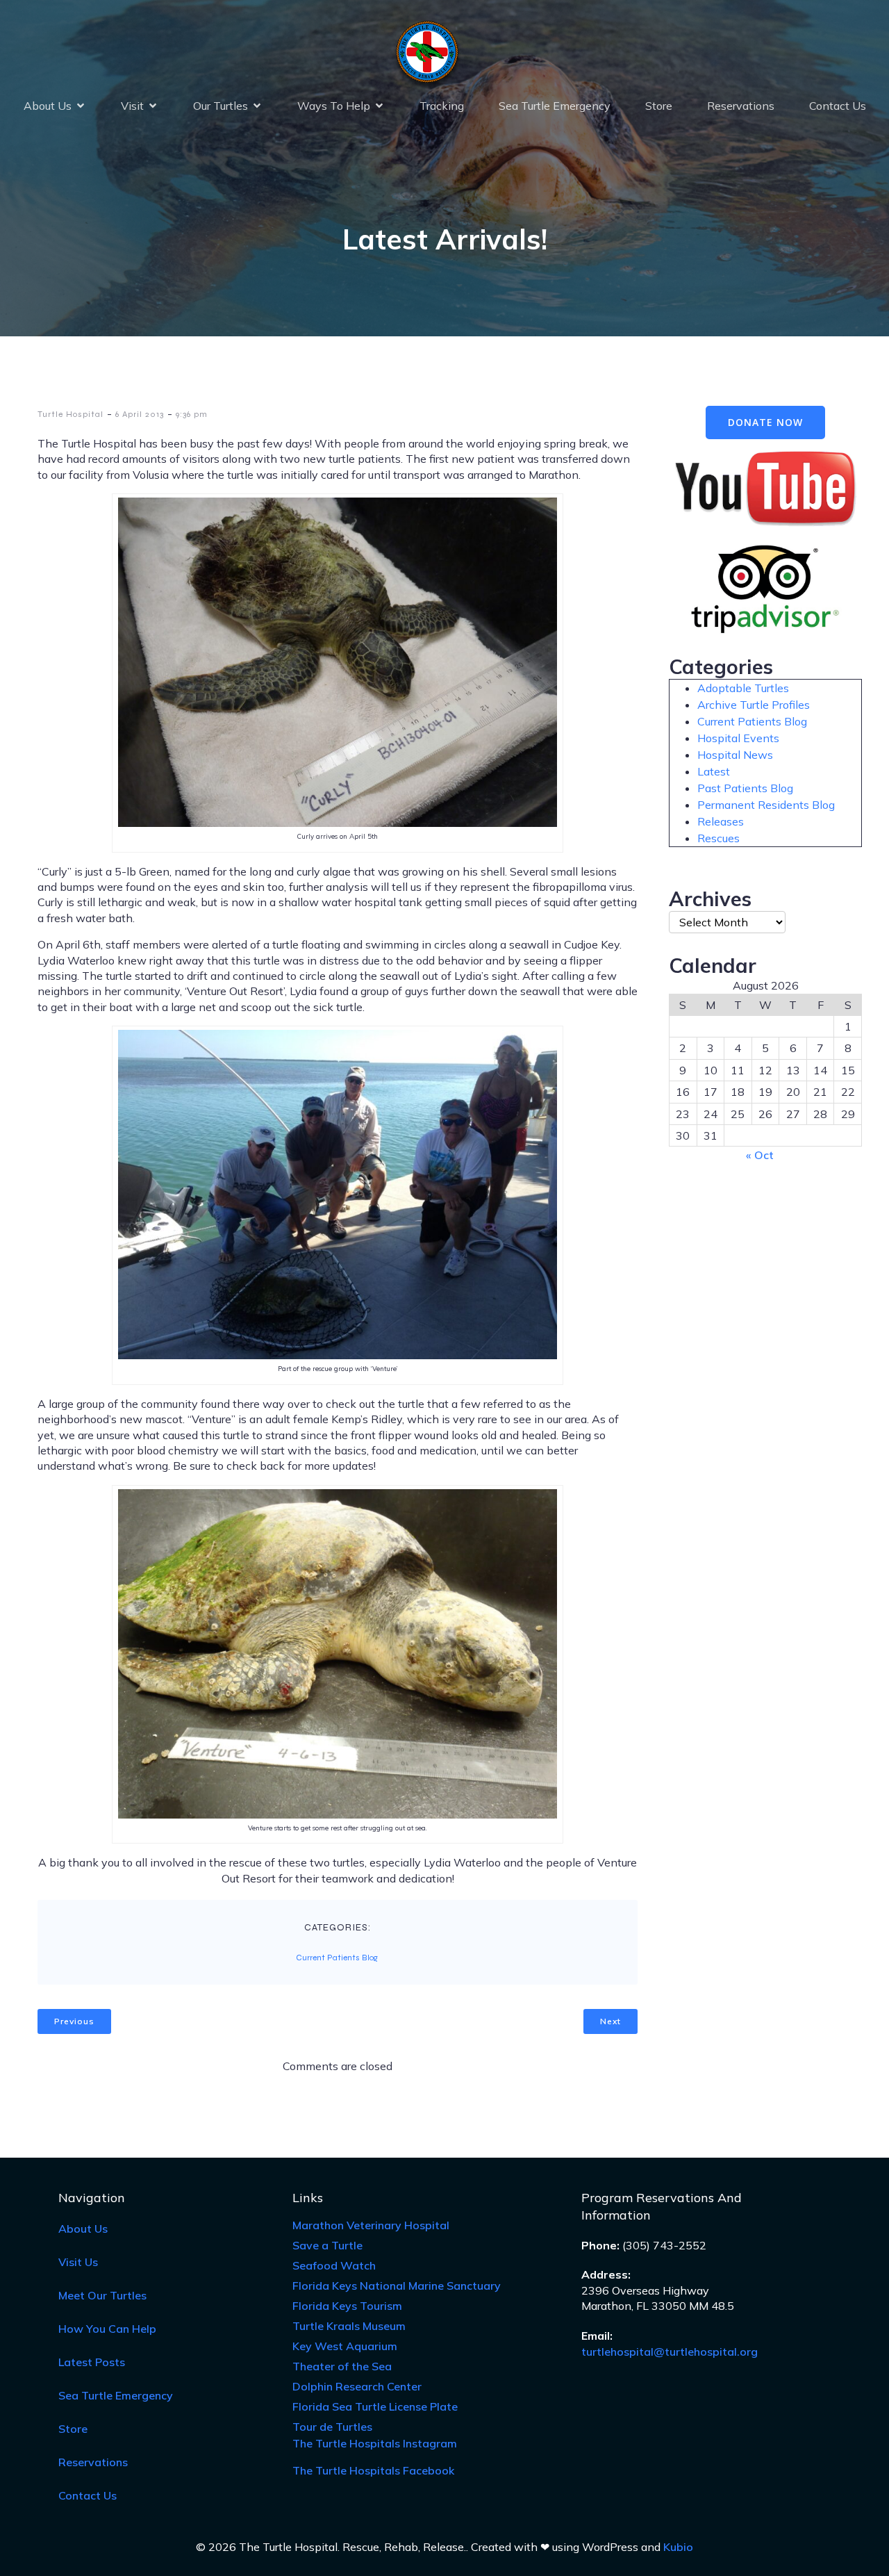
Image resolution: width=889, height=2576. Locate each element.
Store (659, 106)
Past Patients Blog (745, 788)
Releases (721, 821)
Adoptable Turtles (743, 688)
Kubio (678, 2547)
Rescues (718, 838)
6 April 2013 (140, 414)
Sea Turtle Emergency (555, 106)
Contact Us (838, 106)
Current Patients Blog (337, 1958)
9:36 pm (192, 414)
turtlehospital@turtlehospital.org (670, 2352)
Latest (714, 771)
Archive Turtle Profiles (754, 705)
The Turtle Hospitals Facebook (373, 2470)
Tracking (442, 106)
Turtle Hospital (70, 414)
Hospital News (735, 755)
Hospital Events (738, 738)
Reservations (741, 106)
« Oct (760, 1155)
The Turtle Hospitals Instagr (375, 2443)
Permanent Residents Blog (766, 805)
